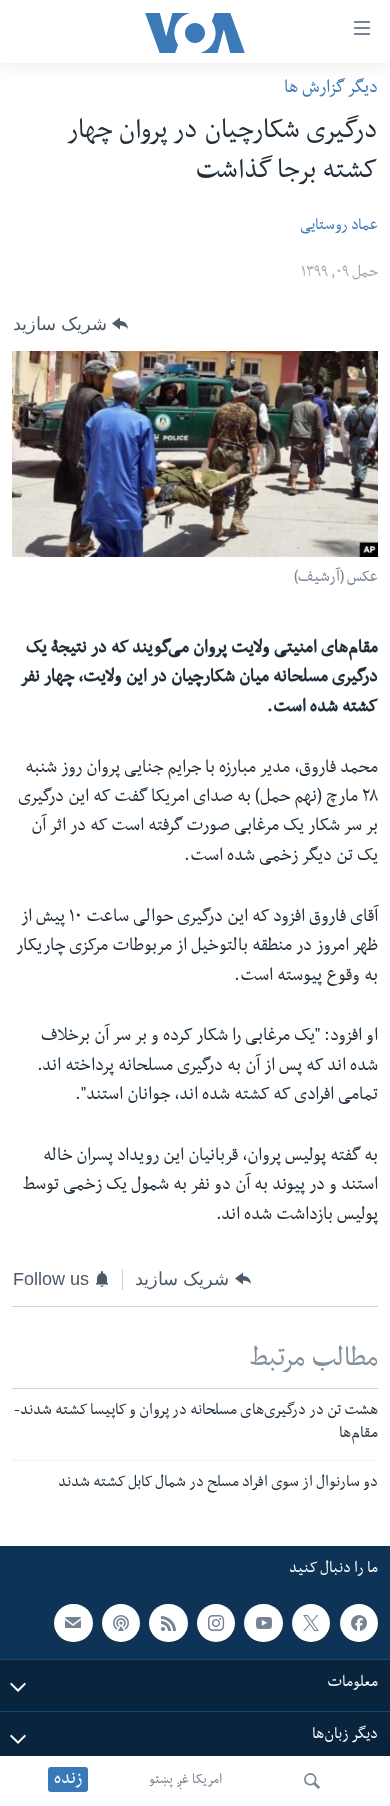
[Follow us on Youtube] (263, 1623)
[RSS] (168, 1623)
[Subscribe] (73, 1623)
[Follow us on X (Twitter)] (311, 1623)
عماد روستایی (339, 227)
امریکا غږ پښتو (185, 1781)
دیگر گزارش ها (331, 89)
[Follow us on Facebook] (359, 1623)
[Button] (70, 324)
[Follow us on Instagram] (216, 1623)
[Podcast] (121, 1623)
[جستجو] (312, 1781)
